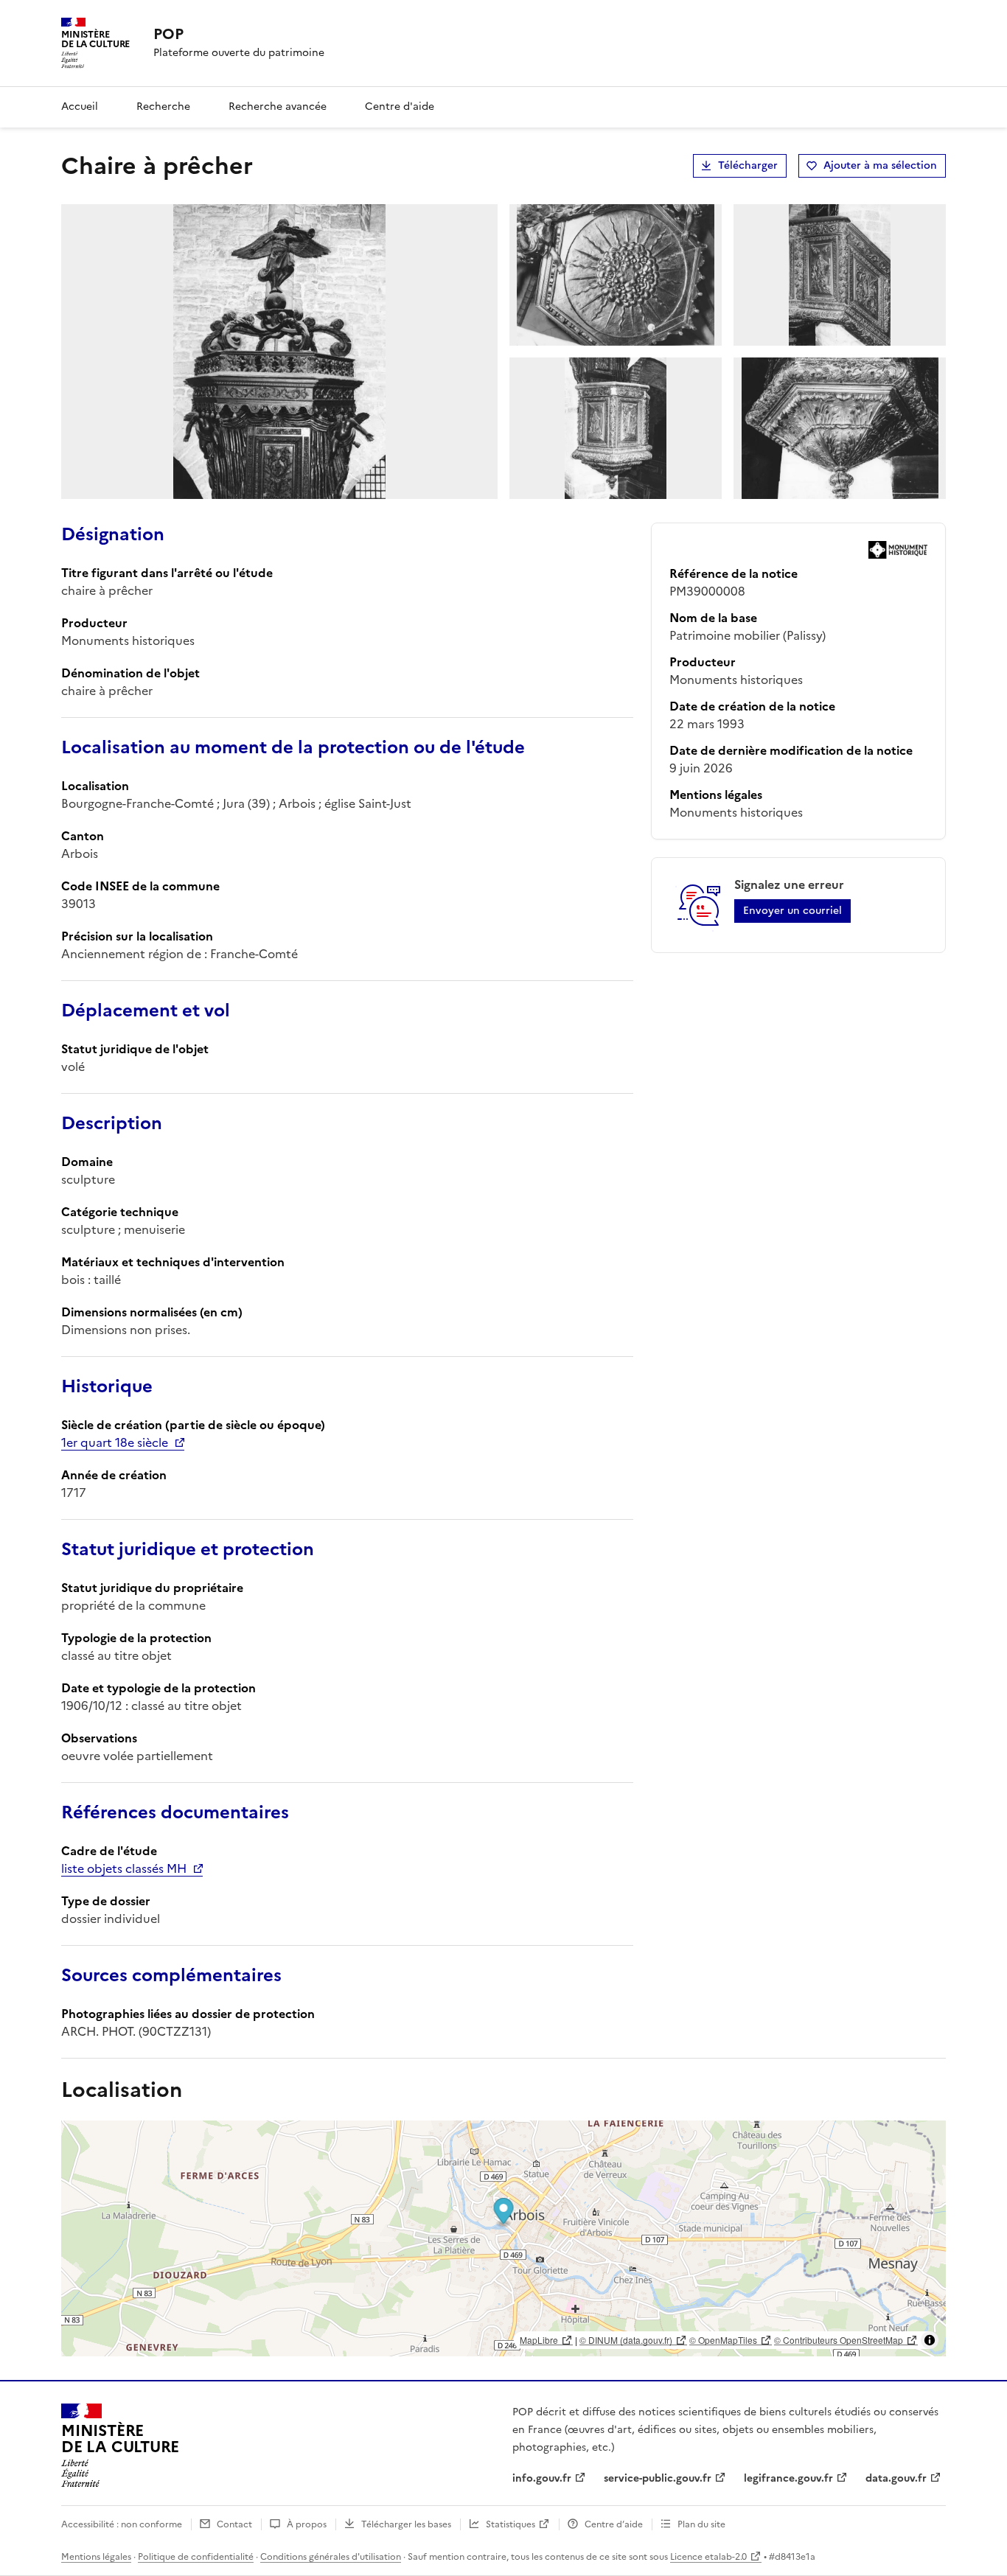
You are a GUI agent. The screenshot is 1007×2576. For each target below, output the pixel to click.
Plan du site (701, 2524)
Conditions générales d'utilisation (331, 2557)
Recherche (163, 107)
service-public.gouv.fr (658, 2478)
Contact (234, 2524)
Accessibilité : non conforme (122, 2524)
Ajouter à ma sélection (880, 165)
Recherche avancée (278, 107)
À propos (307, 2524)
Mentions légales (96, 2557)
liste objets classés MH (124, 1868)
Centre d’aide (614, 2524)
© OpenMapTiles (723, 2340)
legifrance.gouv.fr (788, 2478)
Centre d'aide (400, 107)
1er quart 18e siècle (115, 1442)
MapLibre (539, 2340)
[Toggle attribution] (930, 2340)
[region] (503, 2238)
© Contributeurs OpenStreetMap (839, 2340)
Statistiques (511, 2524)
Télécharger (748, 165)
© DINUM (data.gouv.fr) (626, 2340)
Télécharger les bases (406, 2524)
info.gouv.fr (542, 2478)
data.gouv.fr (896, 2478)
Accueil (80, 107)
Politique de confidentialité (196, 2557)
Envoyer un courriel (792, 911)
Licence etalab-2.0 (708, 2557)
